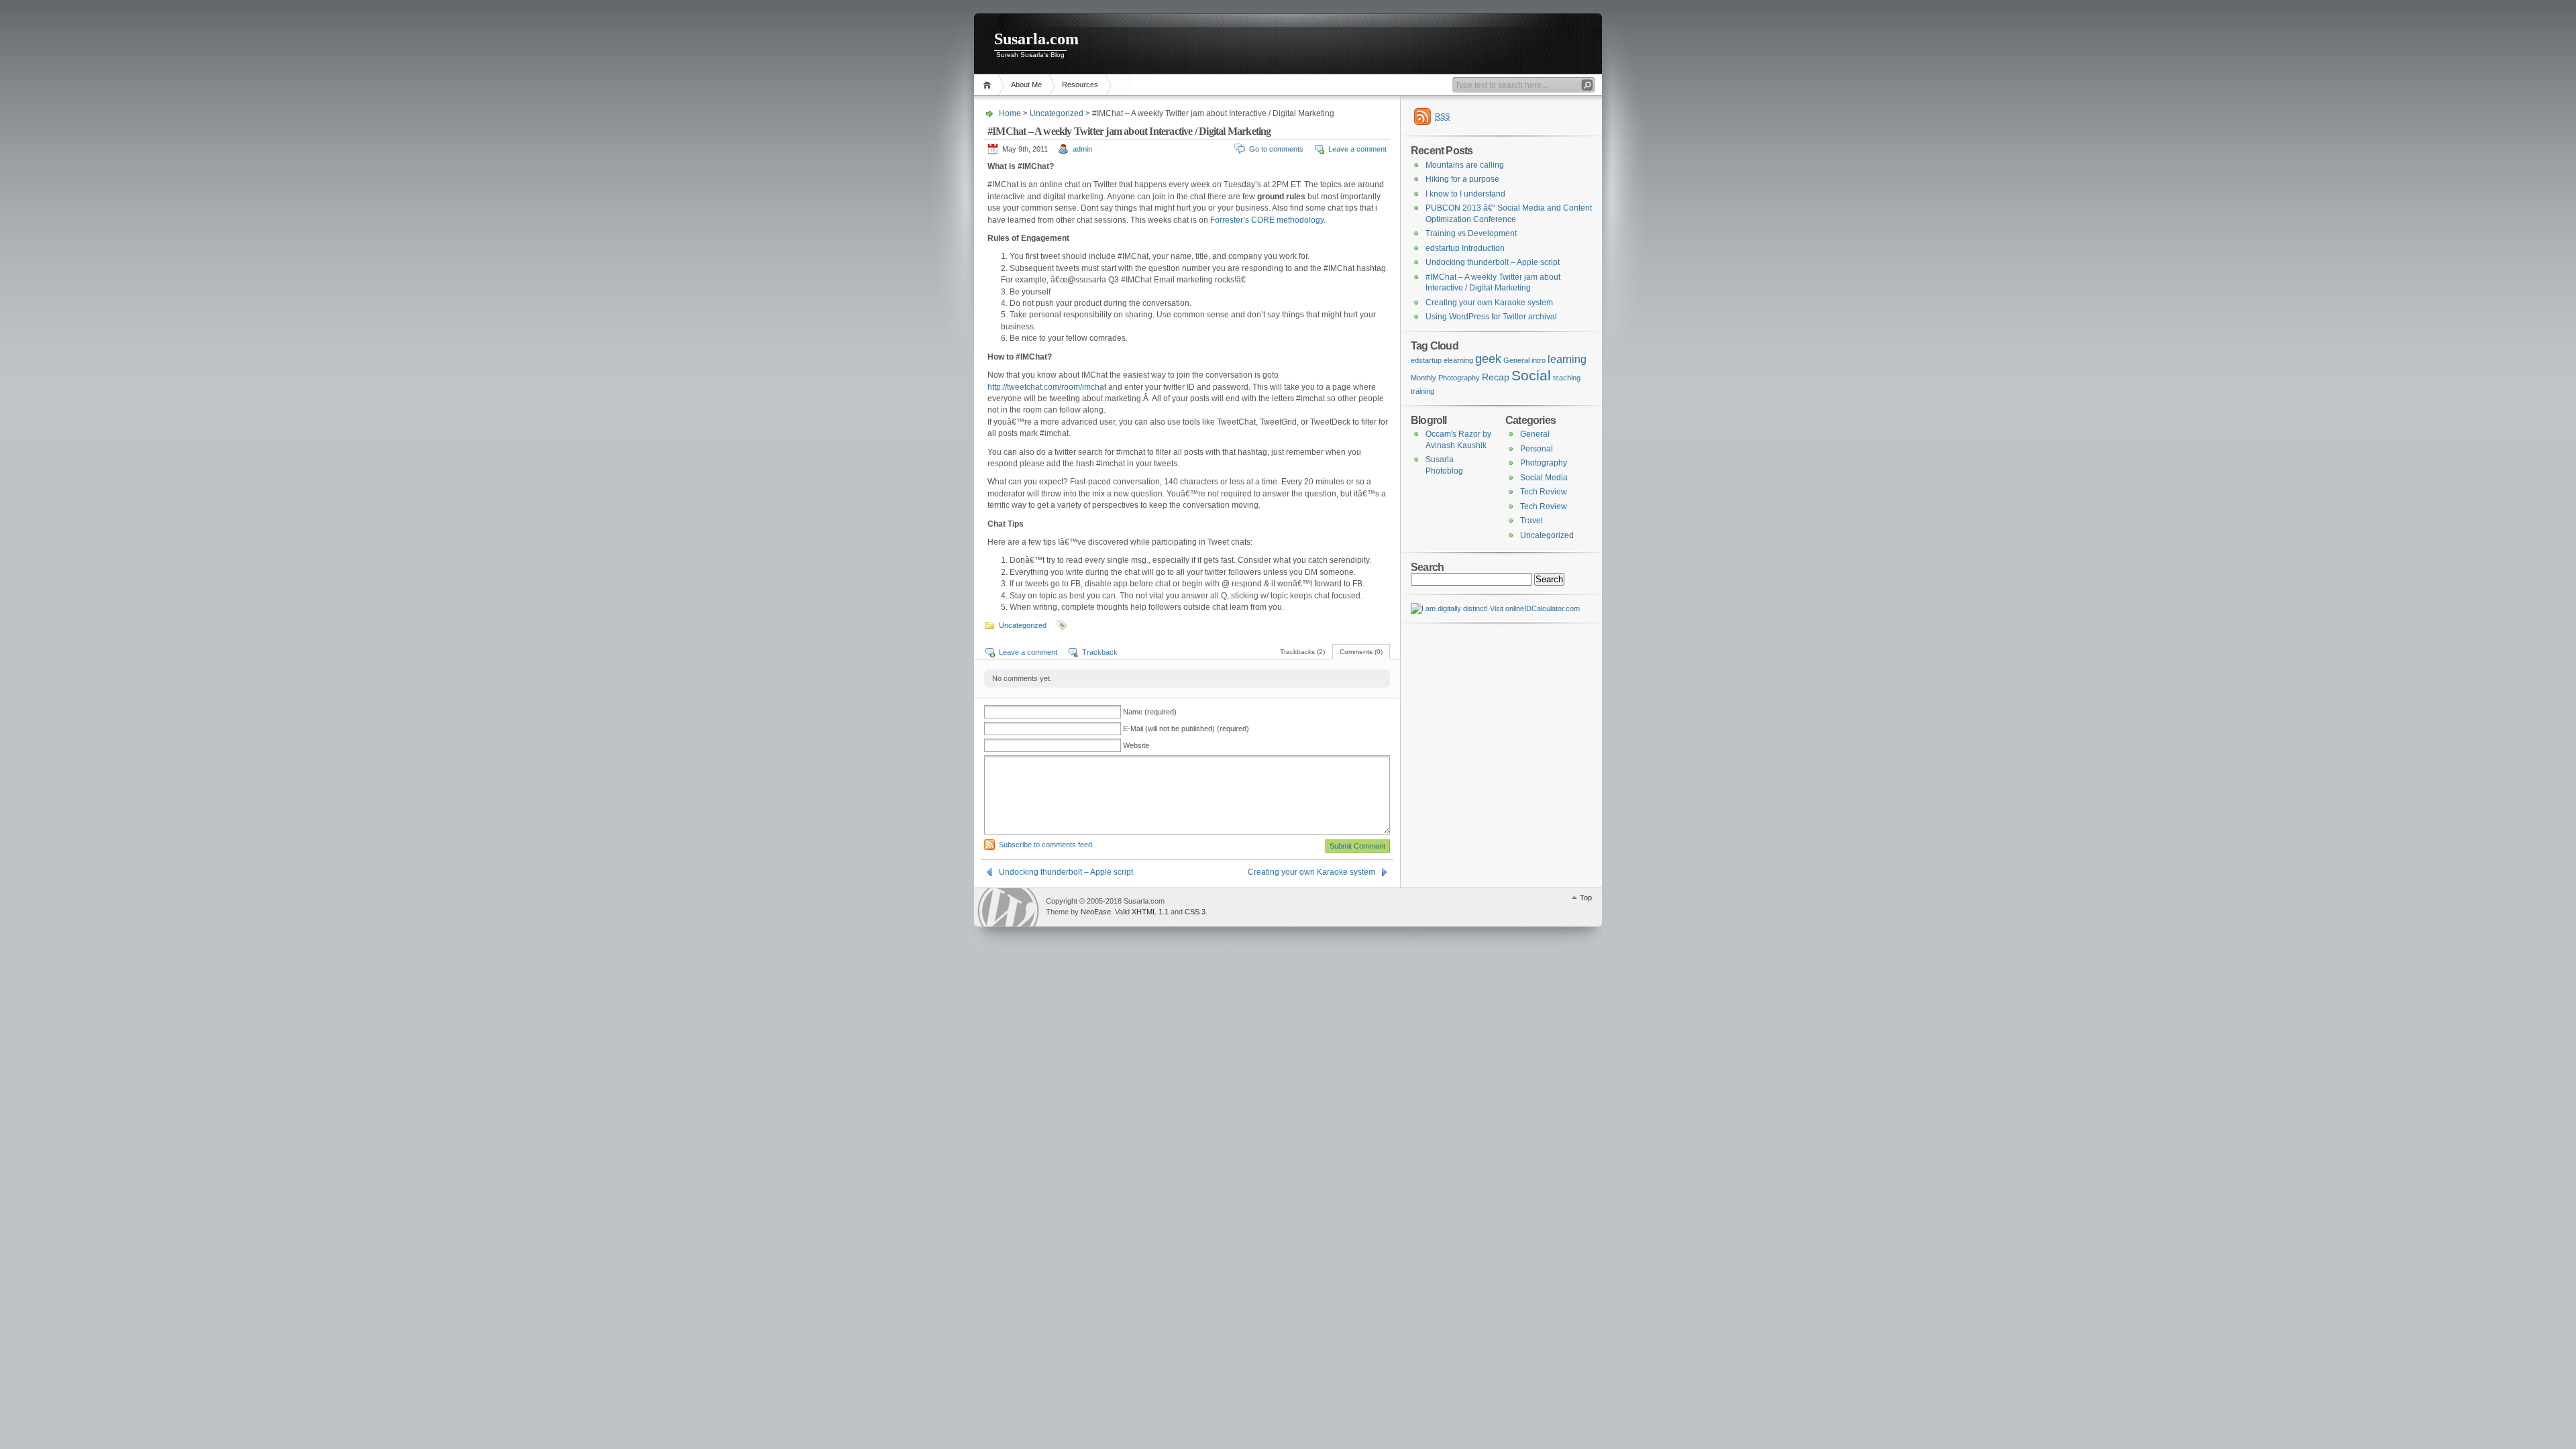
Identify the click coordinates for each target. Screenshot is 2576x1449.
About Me (1026, 85)
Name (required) (1150, 712)
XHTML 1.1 (1150, 912)
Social (1531, 376)
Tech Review (1544, 492)
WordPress (1008, 907)
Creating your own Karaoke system (1311, 872)
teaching (1567, 378)
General (1516, 360)
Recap (1496, 377)
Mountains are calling (1465, 165)
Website (1136, 745)
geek (1488, 359)
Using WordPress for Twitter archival (1491, 317)
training (1423, 391)
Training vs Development (1471, 233)
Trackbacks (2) (1302, 652)
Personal (1537, 449)
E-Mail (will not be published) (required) (1186, 729)
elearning (1458, 360)
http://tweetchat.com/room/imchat (1047, 387)
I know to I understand (1465, 194)
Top (1586, 898)
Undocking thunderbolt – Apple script (1066, 872)
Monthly (1424, 378)
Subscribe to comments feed (1045, 845)
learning (1567, 359)
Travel (1532, 521)
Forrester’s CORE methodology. (1268, 220)
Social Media (1544, 478)
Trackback (1100, 652)
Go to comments (1276, 149)
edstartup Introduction (1465, 248)
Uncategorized (1057, 113)
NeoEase (1096, 912)
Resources (1080, 85)
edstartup (1426, 360)
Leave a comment (1357, 149)
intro (1539, 360)
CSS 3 (1195, 912)
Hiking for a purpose (1462, 179)
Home (989, 85)
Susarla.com (1036, 39)
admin (1082, 149)
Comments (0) (1361, 652)
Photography (1459, 378)
